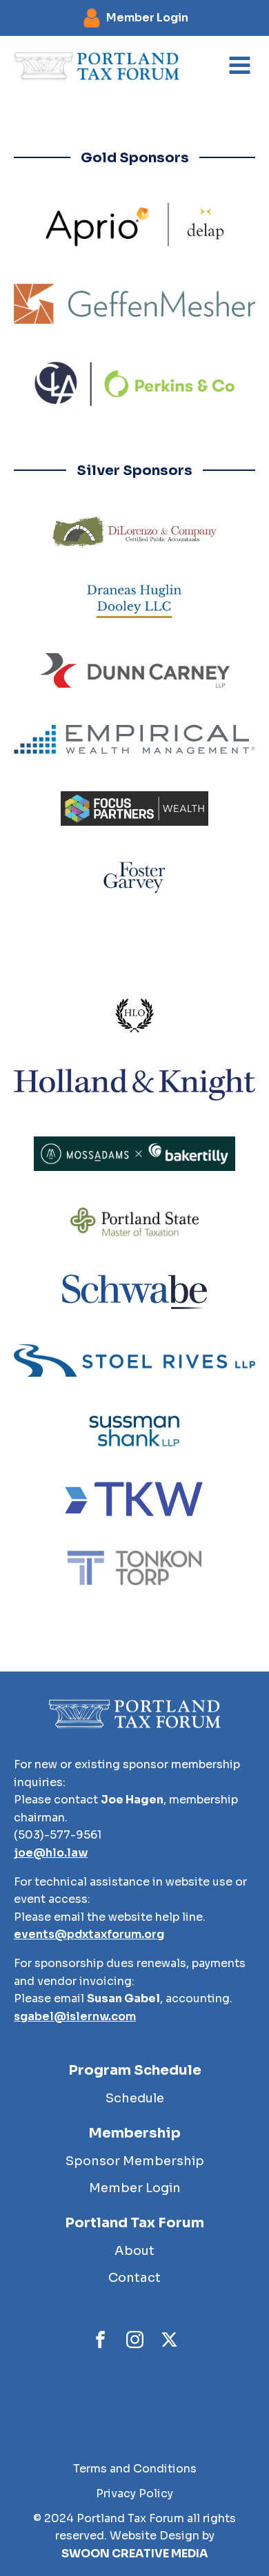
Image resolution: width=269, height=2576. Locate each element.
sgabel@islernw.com (75, 2016)
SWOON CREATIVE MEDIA (135, 2554)
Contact (134, 2278)
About (134, 2251)
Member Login (135, 2188)
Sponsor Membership (135, 2161)
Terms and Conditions (135, 2469)
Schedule (135, 2098)
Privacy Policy (134, 2493)
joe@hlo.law (51, 1853)
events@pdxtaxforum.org (89, 1934)
